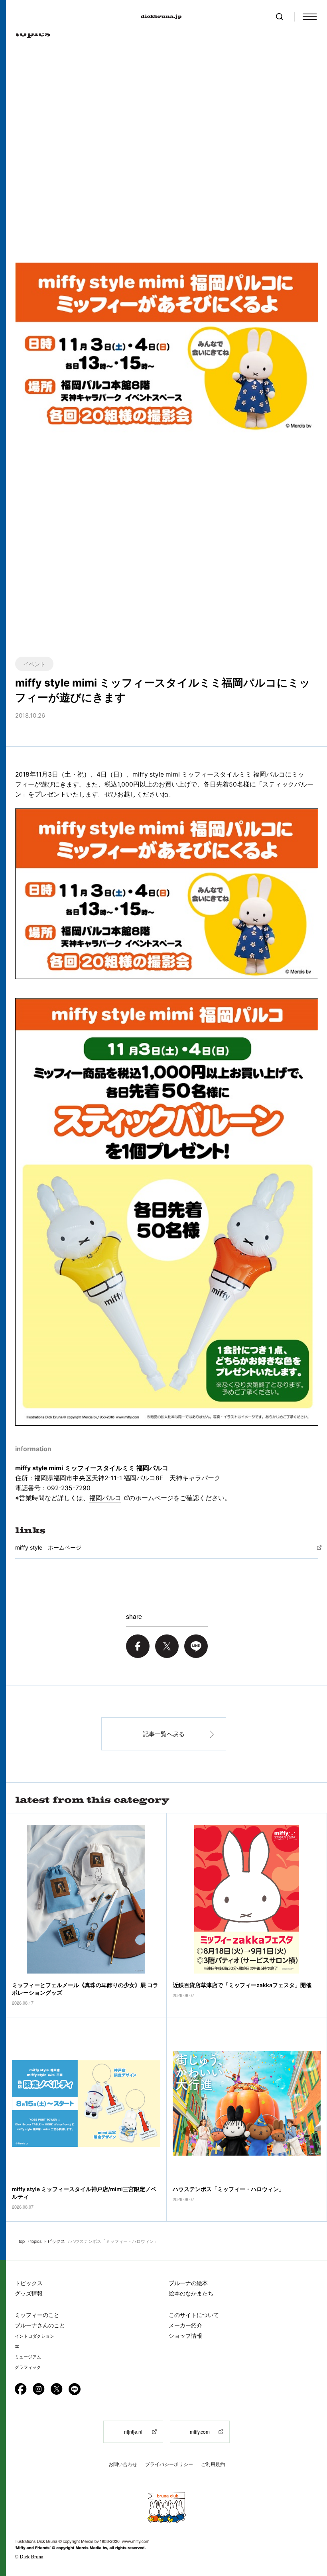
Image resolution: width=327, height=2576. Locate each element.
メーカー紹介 (185, 2325)
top (22, 2241)
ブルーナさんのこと (40, 2325)
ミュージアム (28, 2357)
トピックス (29, 2283)
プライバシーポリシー (169, 2464)
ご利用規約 (213, 2464)
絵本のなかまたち (191, 2293)
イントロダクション (34, 2336)
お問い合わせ (123, 2464)
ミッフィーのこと (37, 2315)
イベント (34, 664)
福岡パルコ (105, 1498)
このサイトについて (194, 2315)
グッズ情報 (29, 2293)
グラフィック (28, 2367)
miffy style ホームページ (48, 1547)
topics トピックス (48, 2241)
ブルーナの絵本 (188, 2283)
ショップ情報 (185, 2336)
